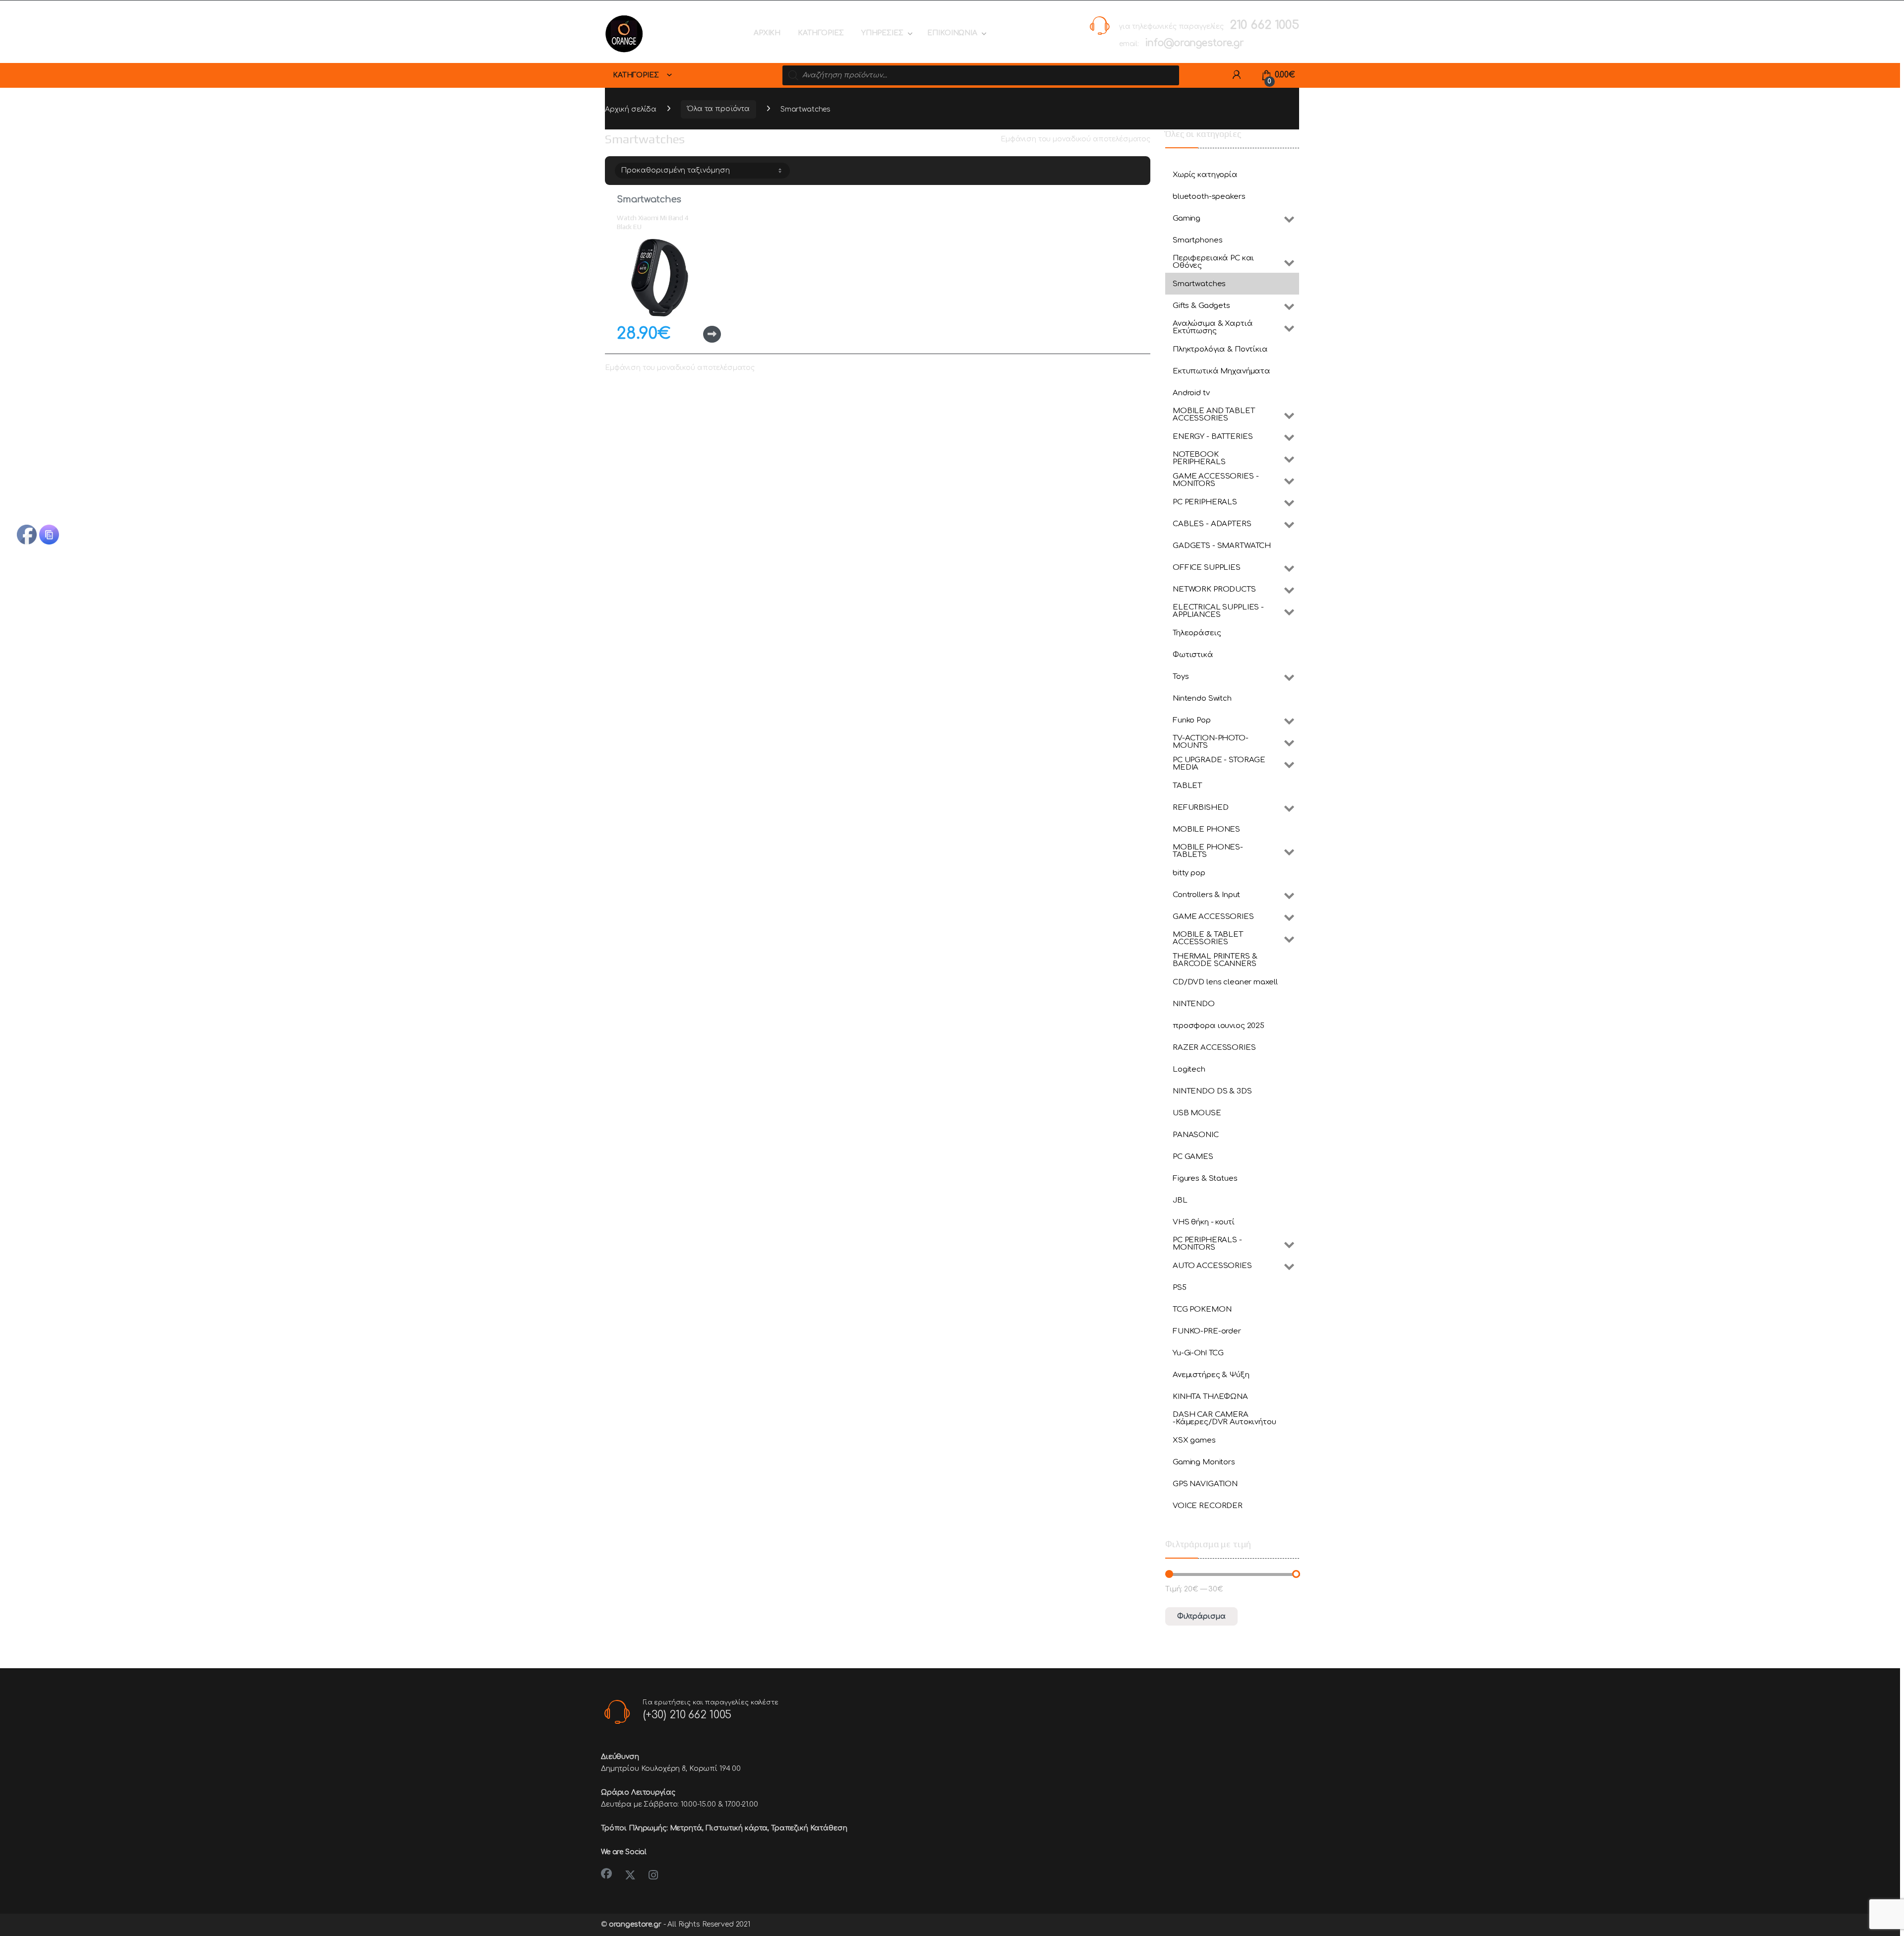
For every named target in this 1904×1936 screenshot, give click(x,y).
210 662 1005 (1264, 25)
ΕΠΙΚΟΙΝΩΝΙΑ (952, 33)
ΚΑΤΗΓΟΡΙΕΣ (821, 33)
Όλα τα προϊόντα (718, 109)
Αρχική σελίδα (631, 109)
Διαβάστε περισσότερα (696, 334)
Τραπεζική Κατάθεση (809, 1828)
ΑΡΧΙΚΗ (767, 33)
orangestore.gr (635, 1924)
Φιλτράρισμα (1201, 1616)
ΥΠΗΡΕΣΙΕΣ (882, 33)
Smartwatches (649, 199)
